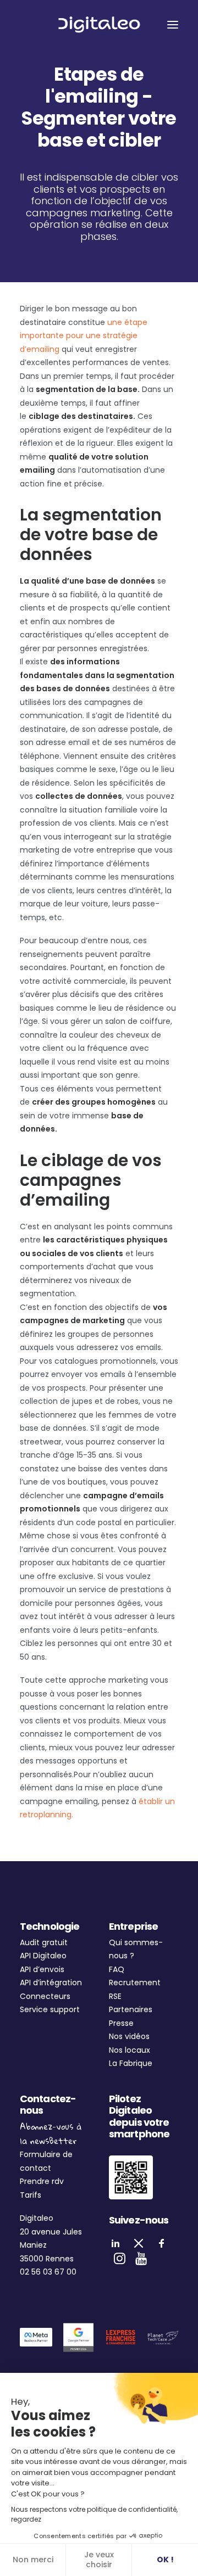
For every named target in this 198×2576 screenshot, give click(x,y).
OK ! (165, 2560)
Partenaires (131, 2009)
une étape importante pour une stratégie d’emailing (84, 336)
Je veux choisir (99, 2560)
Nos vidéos (129, 2036)
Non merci (33, 2560)
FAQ (117, 1969)
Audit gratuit (44, 1942)
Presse (121, 2023)
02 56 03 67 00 (48, 2272)
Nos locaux (130, 2050)
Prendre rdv (42, 2181)
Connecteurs (45, 1996)
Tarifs (31, 2195)
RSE (115, 1996)
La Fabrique (131, 2063)
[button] (173, 24)
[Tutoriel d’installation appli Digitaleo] (131, 2177)
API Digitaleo (43, 1956)
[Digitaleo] (99, 24)
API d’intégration (51, 1983)
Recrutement (135, 1983)
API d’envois (42, 1969)
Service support (50, 2009)
